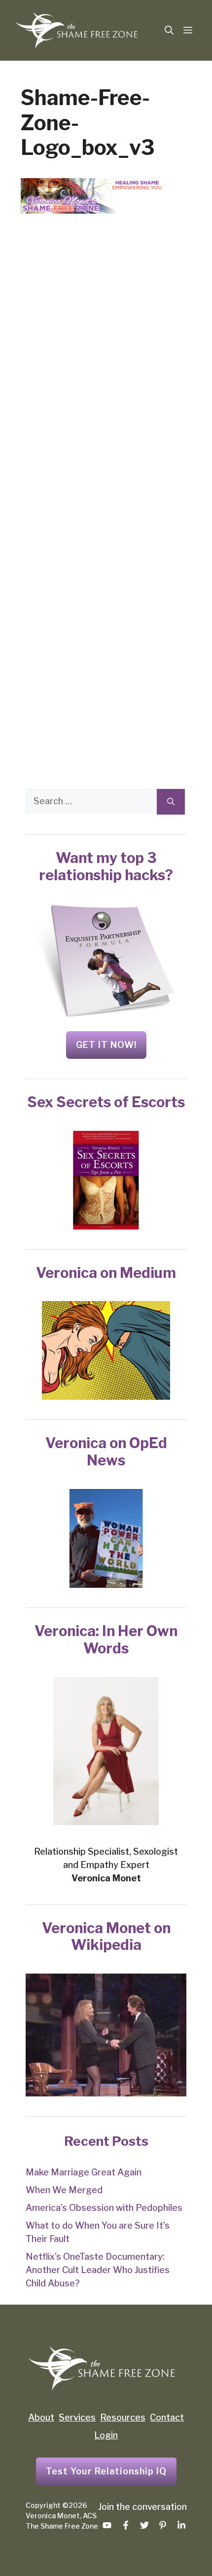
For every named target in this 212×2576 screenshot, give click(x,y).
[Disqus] (106, 376)
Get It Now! (106, 1045)
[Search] (171, 802)
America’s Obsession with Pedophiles (104, 2208)
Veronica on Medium (106, 1273)
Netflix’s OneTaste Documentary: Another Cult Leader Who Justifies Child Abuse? (98, 2270)
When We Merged (64, 2190)
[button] (169, 31)
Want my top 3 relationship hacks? (106, 866)
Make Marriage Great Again (84, 2172)
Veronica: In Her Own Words (106, 1640)
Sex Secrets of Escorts (106, 1102)
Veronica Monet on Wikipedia (106, 1937)
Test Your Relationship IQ (106, 2471)
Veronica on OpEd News (106, 1452)
